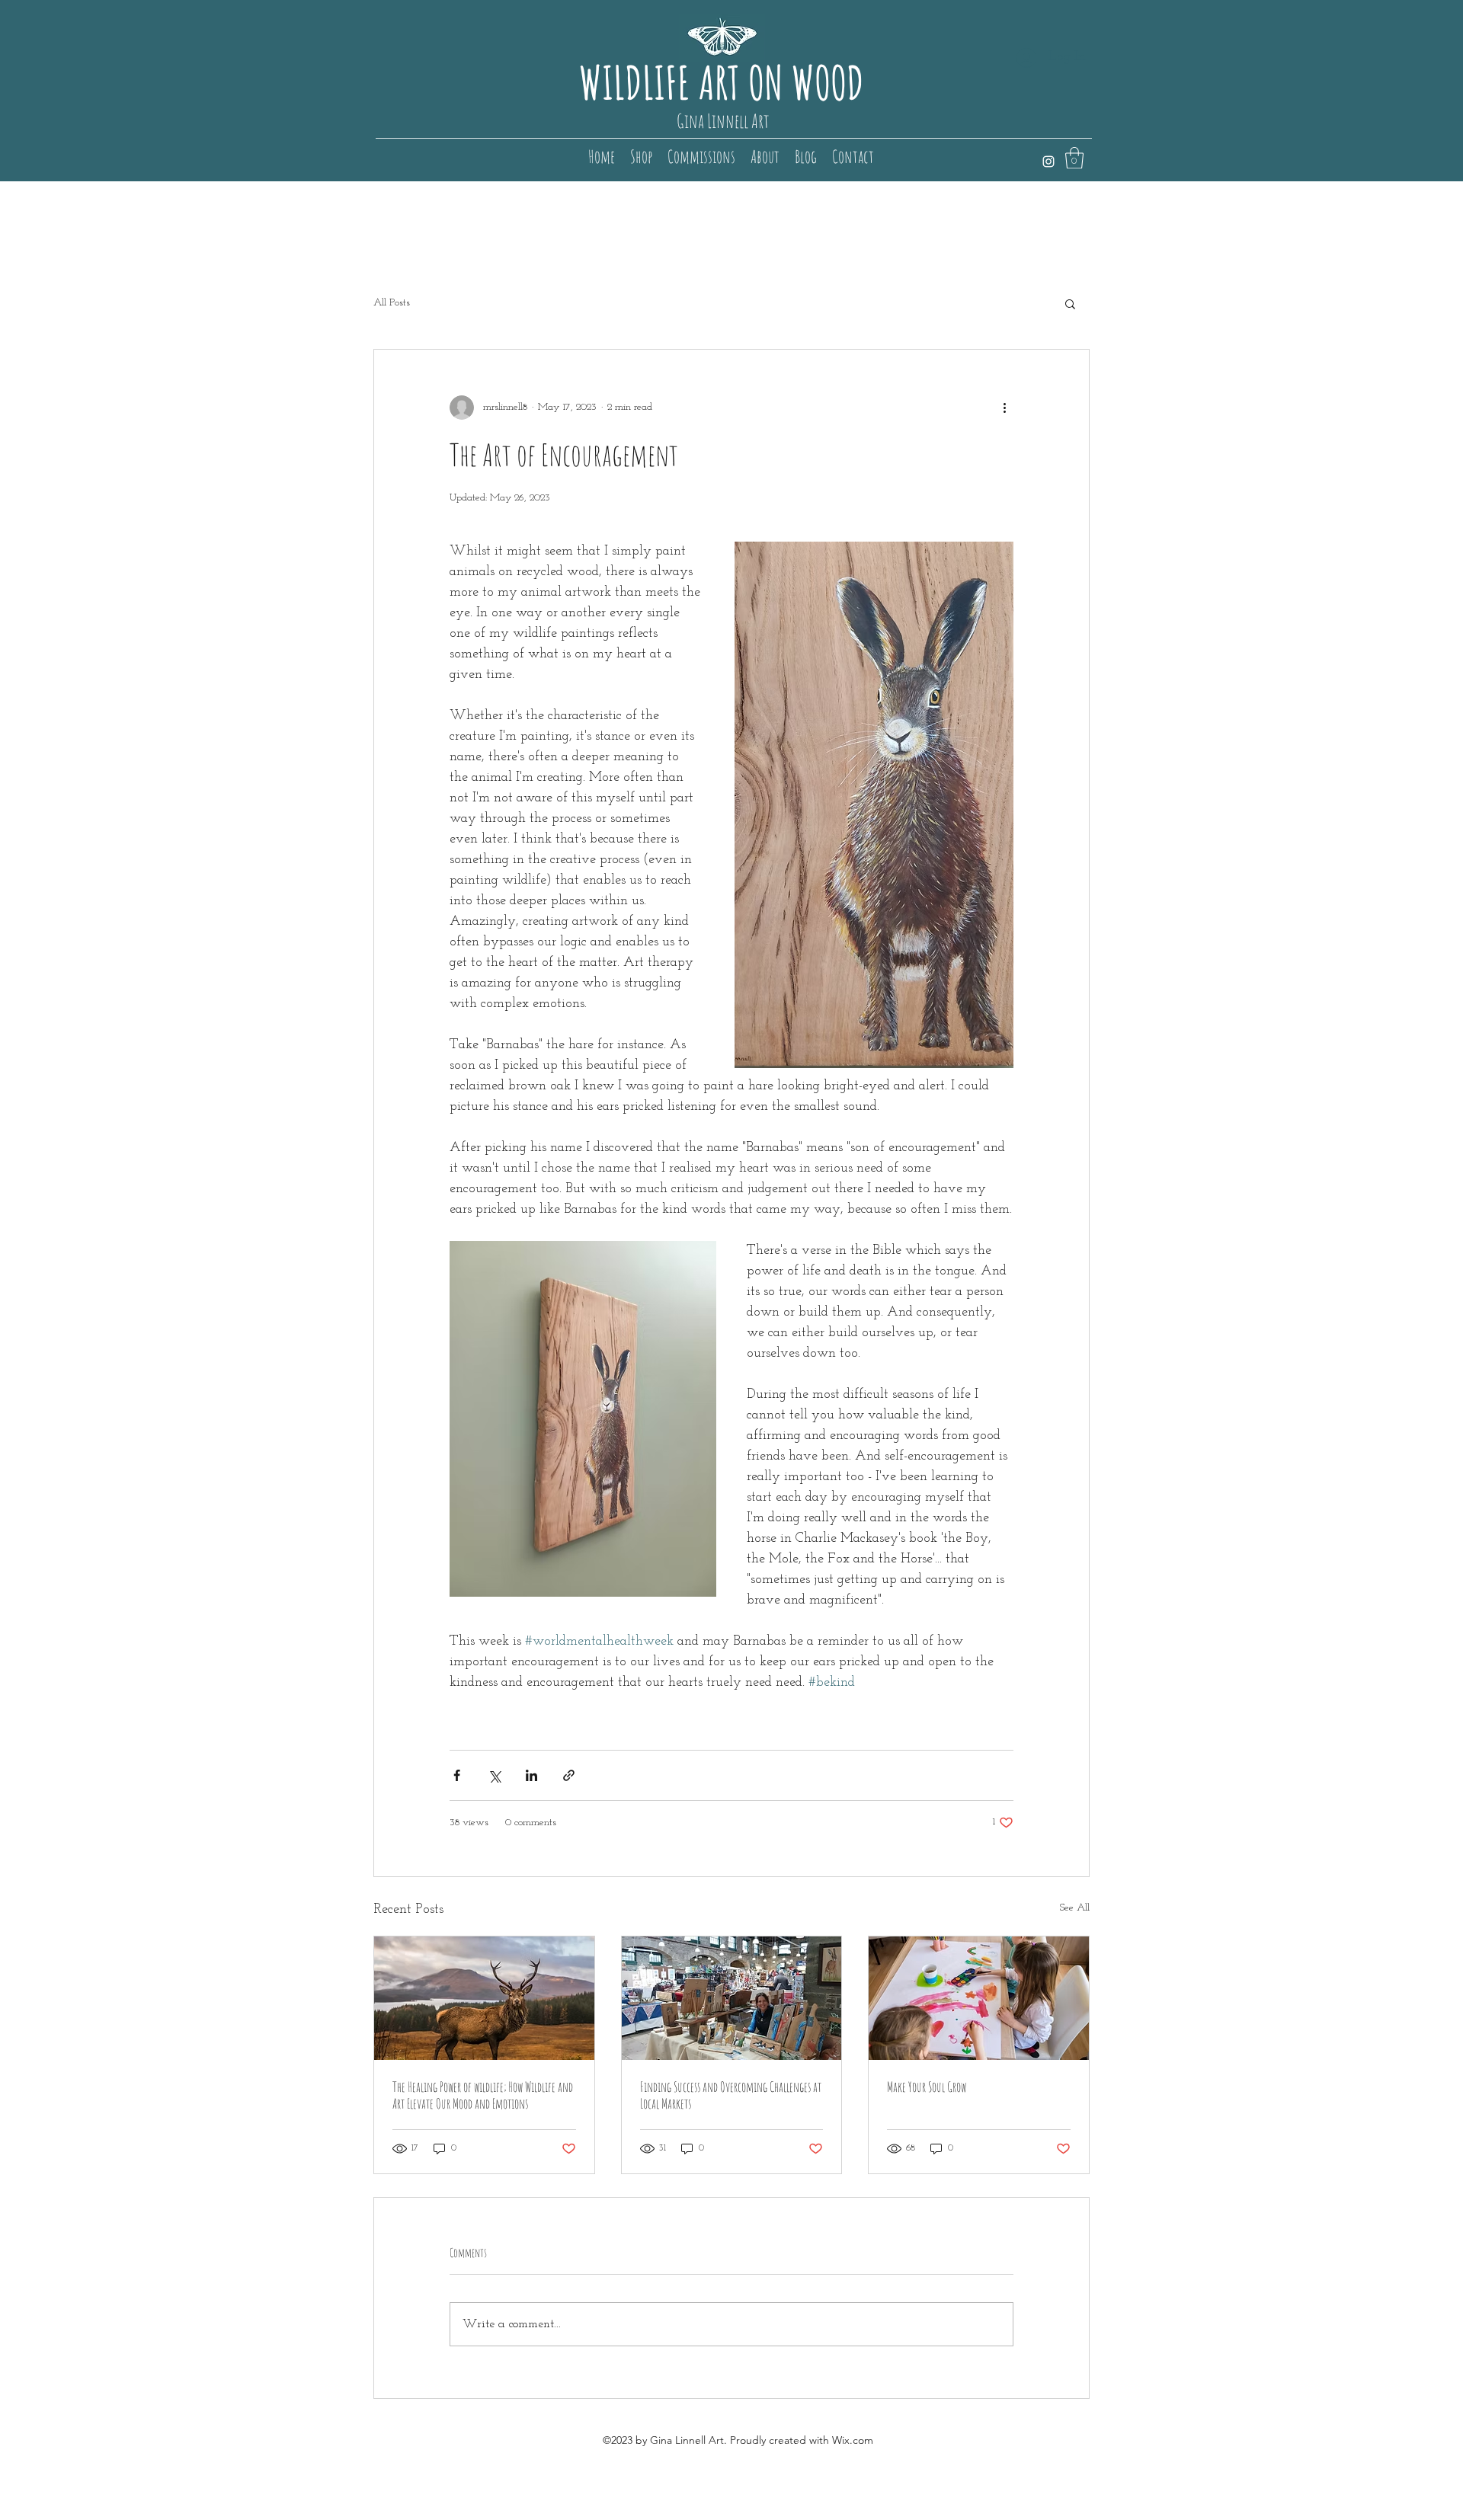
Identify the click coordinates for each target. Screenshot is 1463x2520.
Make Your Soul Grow (927, 2087)
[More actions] (1004, 408)
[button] (1074, 158)
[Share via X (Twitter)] (494, 1775)
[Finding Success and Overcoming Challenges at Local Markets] (732, 1998)
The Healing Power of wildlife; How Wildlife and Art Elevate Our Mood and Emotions (483, 2095)
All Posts (392, 303)
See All (1075, 1908)
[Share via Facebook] (457, 1775)
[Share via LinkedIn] (531, 1775)
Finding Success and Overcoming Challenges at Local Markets (731, 2095)
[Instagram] (1048, 161)
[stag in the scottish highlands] (484, 1998)
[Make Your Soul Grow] (979, 1998)
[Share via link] (569, 1775)
